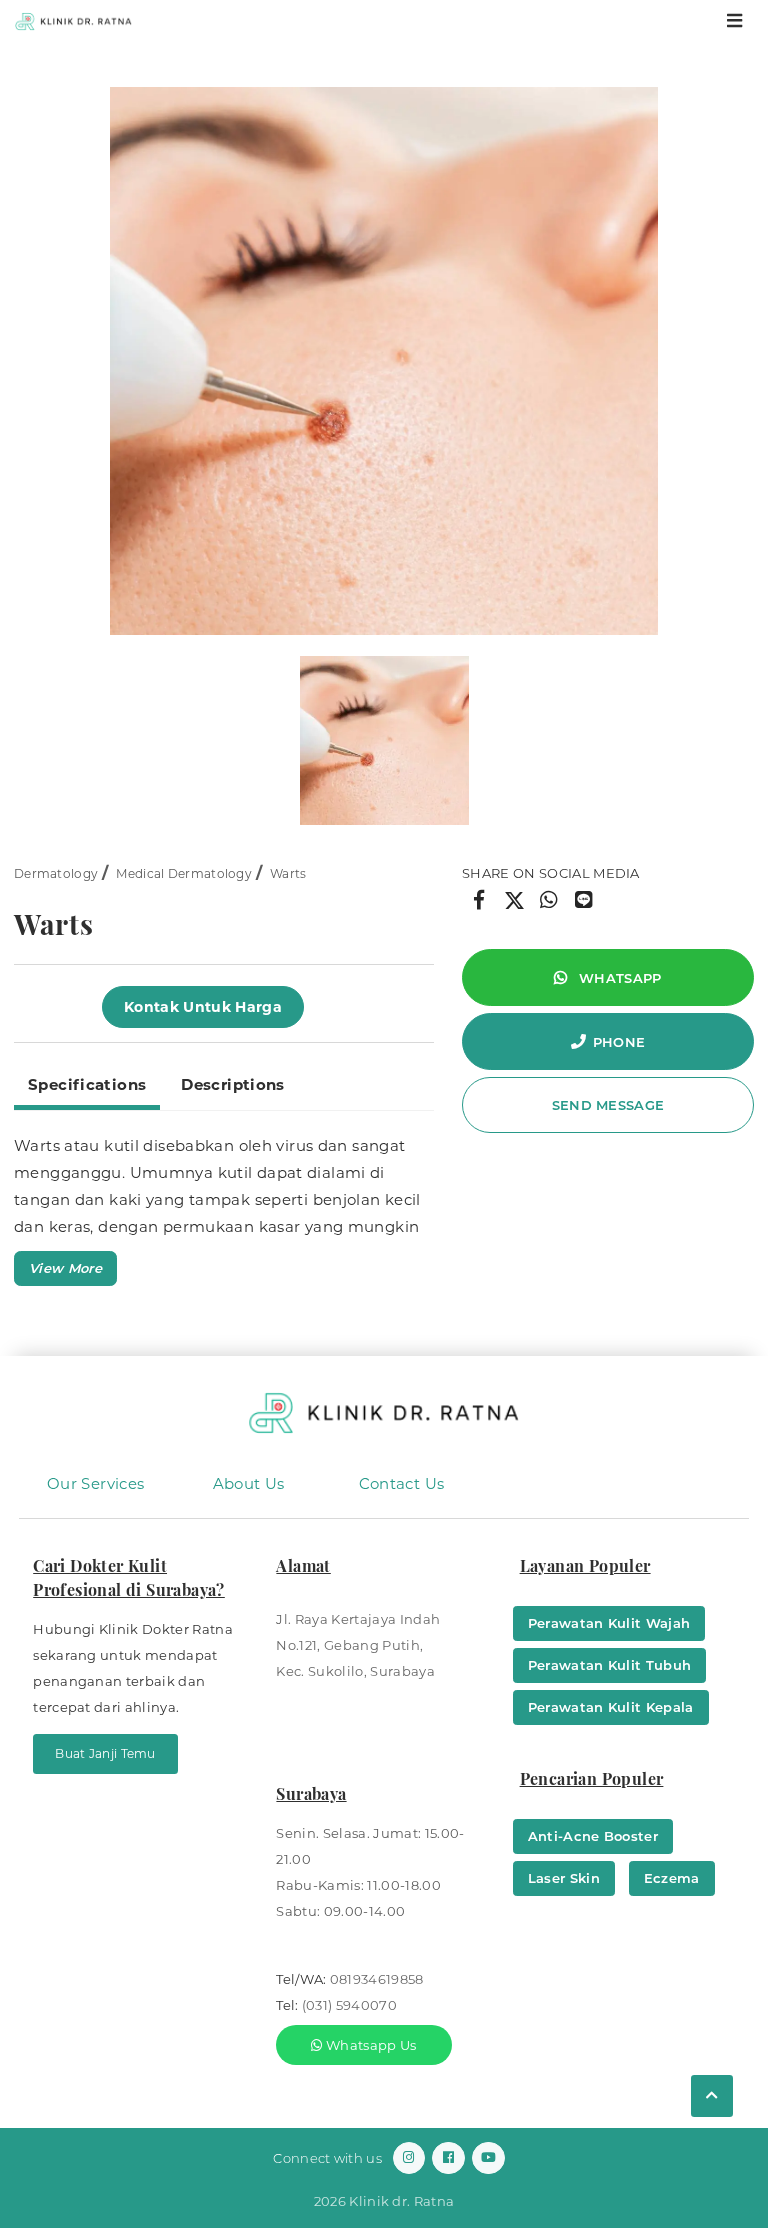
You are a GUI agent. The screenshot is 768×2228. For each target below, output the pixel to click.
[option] (384, 361)
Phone (619, 1042)
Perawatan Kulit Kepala (611, 1707)
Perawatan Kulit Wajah (609, 1623)
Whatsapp (618, 978)
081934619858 (377, 1979)
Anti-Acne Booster (593, 1836)
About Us (249, 1483)
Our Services (96, 1483)
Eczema (672, 1878)
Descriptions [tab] (233, 1084)
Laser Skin (564, 1878)
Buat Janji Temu (105, 1753)
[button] (65, 1268)
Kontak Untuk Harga (203, 1007)
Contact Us (402, 1483)
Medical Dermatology (184, 873)
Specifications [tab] (87, 1084)
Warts (288, 873)
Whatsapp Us (370, 2045)
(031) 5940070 (349, 2005)
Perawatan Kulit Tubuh (610, 1665)
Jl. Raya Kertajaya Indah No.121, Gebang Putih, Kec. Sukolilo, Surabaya (358, 1645)
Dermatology (56, 873)
